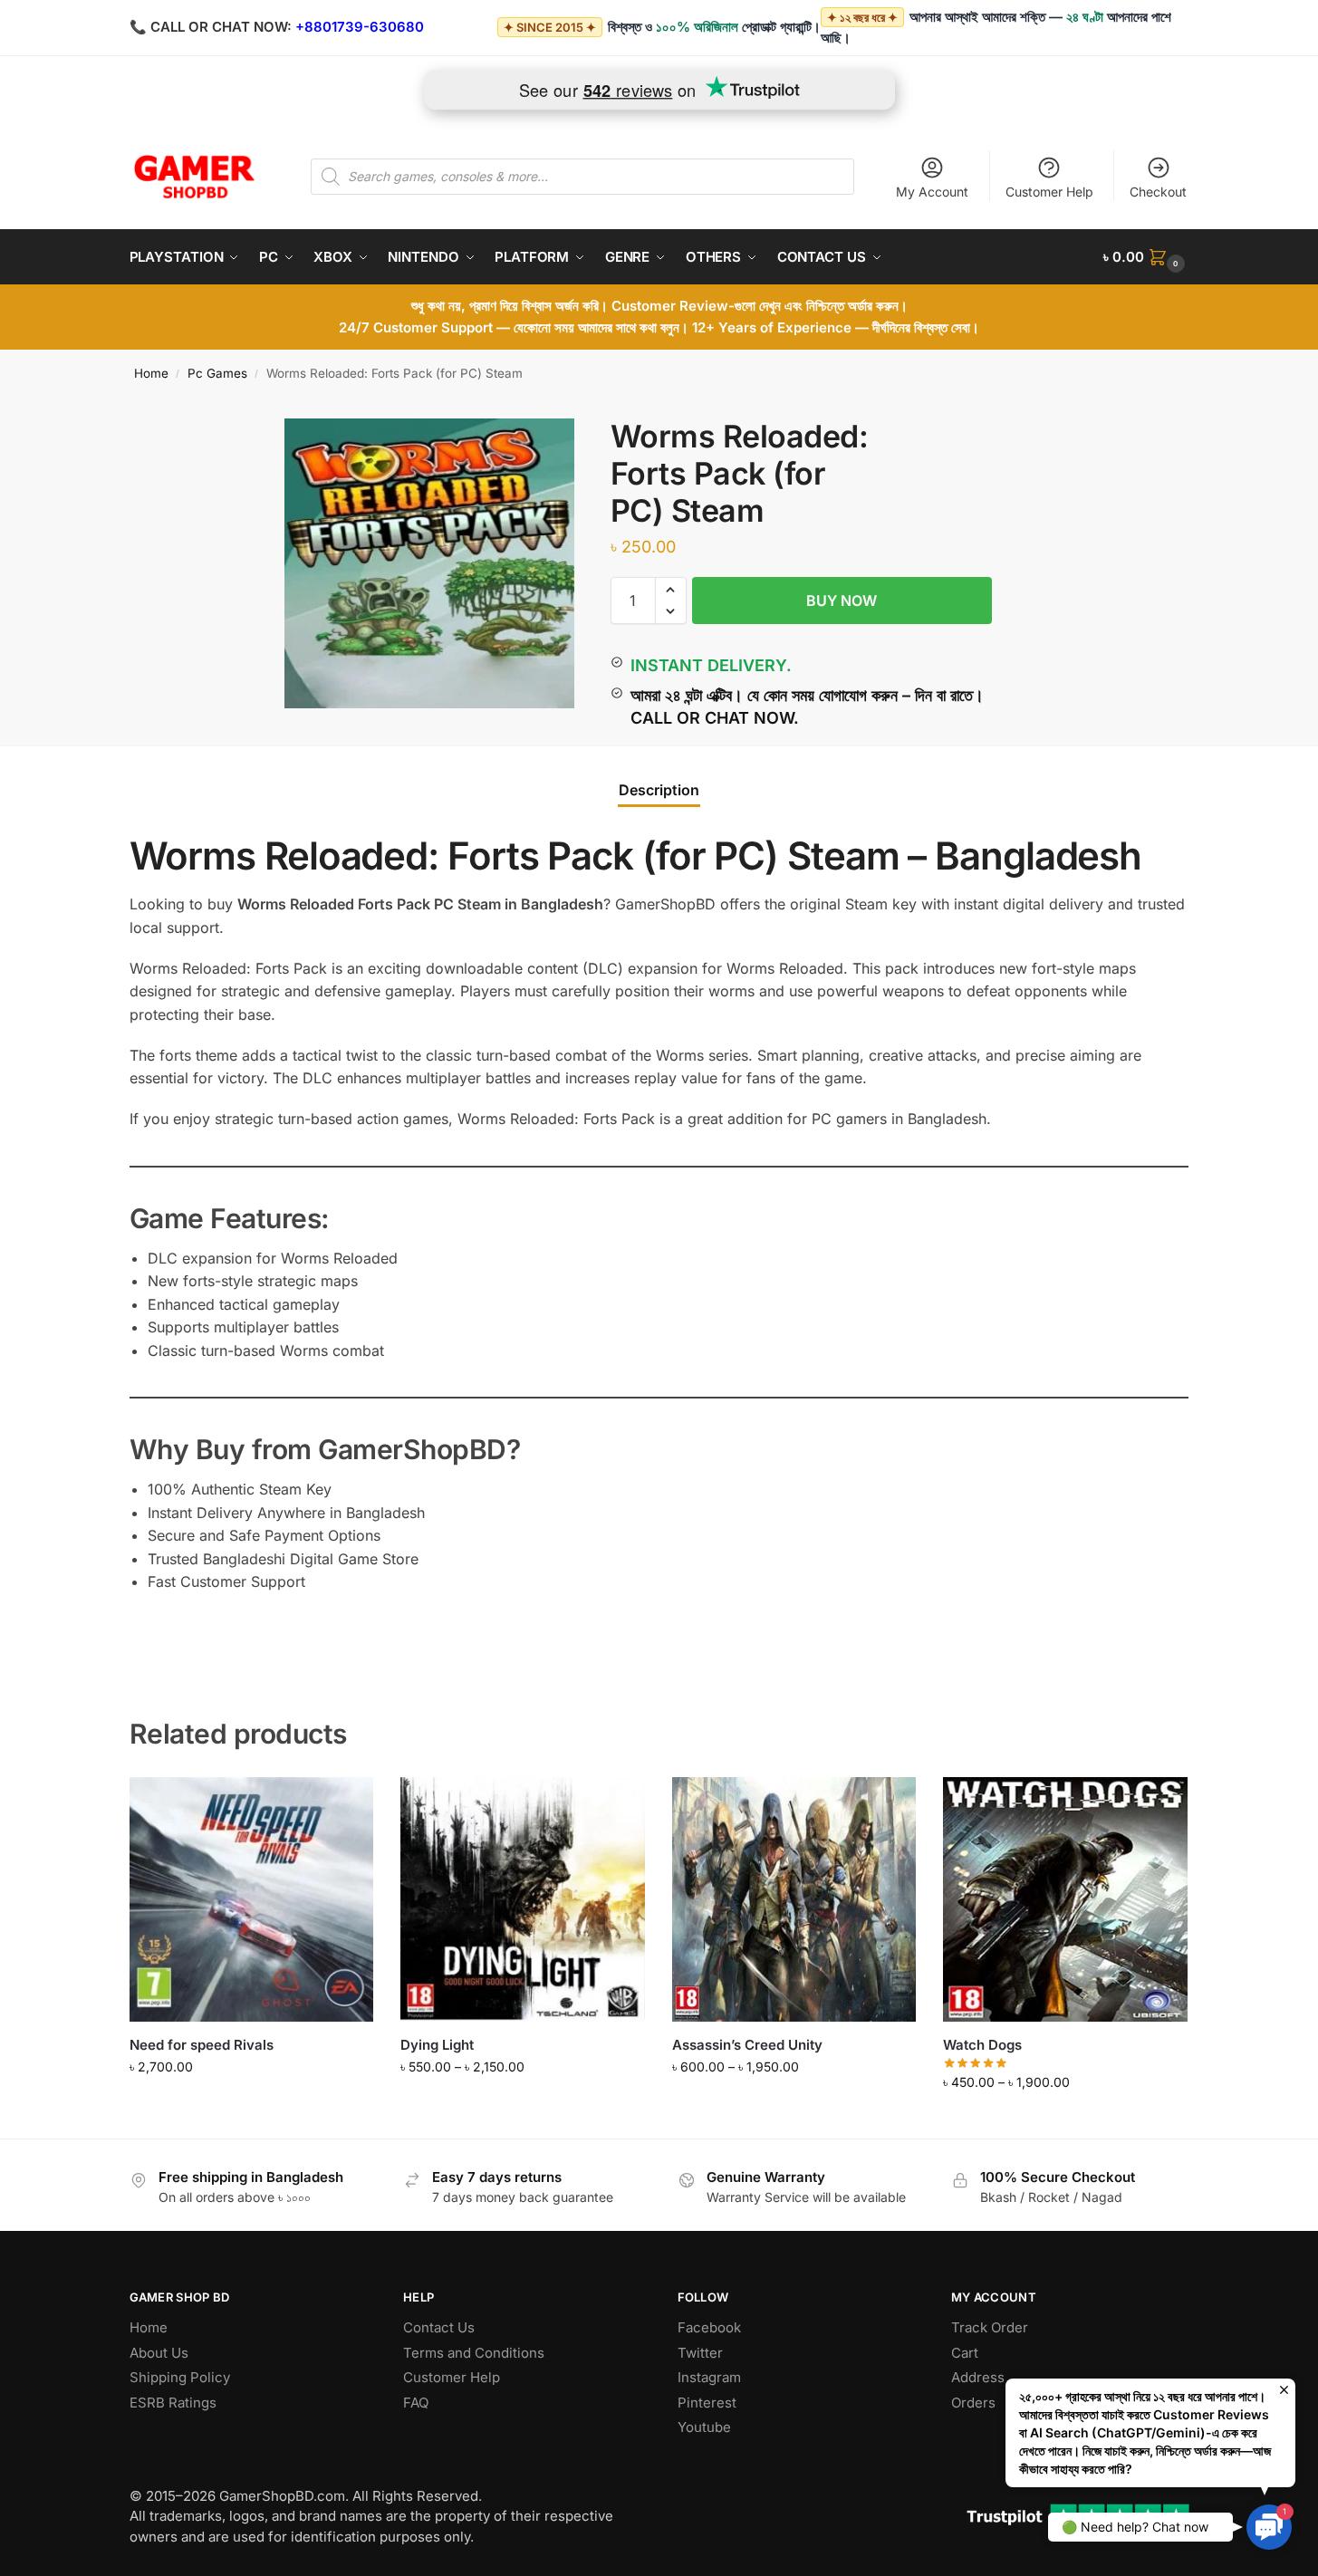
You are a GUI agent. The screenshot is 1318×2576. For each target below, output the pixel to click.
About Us (159, 2353)
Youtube (704, 2427)
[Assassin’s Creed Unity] (794, 1899)
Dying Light (437, 2045)
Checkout (1158, 192)
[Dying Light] (523, 1899)
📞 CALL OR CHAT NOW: (211, 27)
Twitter (700, 2353)
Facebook (709, 2327)
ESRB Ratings (173, 2403)
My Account (932, 192)
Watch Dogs (982, 2045)
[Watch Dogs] (1065, 1899)
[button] (1146, 257)
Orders (973, 2403)
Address (978, 2377)
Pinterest (707, 2403)
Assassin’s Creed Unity (747, 2045)
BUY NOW (842, 601)
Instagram (709, 2377)
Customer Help (1049, 192)
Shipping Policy (180, 2377)
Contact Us (439, 2327)
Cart (965, 2353)
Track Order (990, 2327)
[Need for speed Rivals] (252, 1899)
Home (151, 373)
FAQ (416, 2403)
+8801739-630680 (360, 27)
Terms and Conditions (474, 2353)
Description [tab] (659, 790)
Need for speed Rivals (202, 2045)
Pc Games (217, 373)
